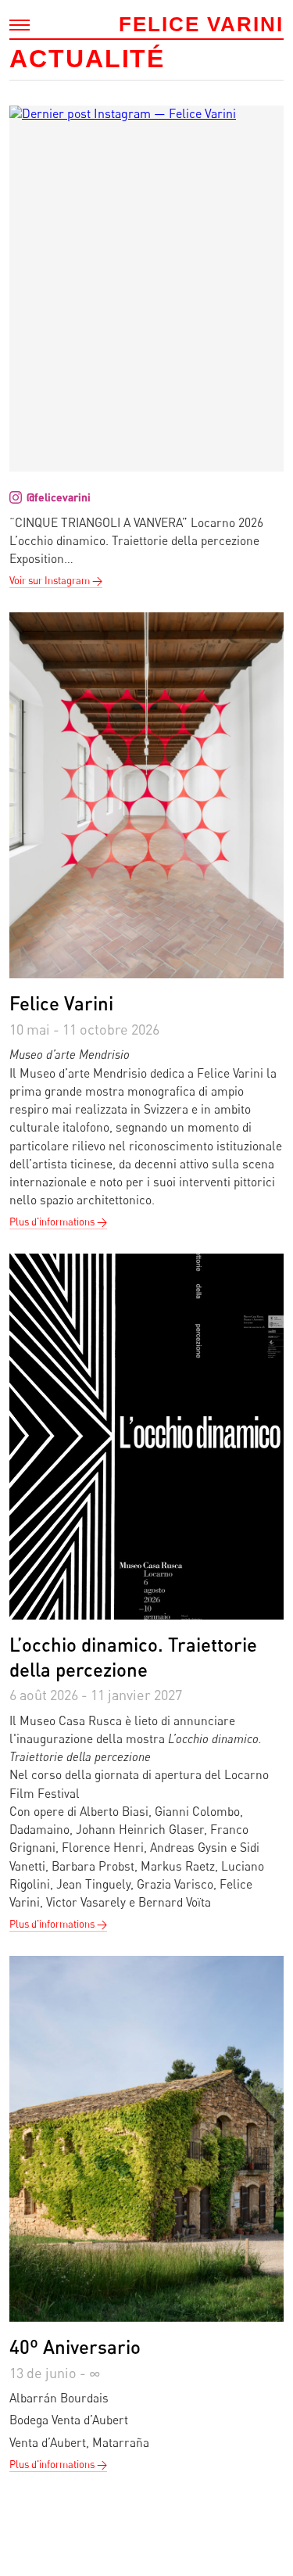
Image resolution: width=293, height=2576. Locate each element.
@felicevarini (59, 497)
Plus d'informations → (58, 1222)
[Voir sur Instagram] (146, 289)
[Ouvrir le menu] (20, 25)
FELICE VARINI (201, 24)
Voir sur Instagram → (56, 580)
